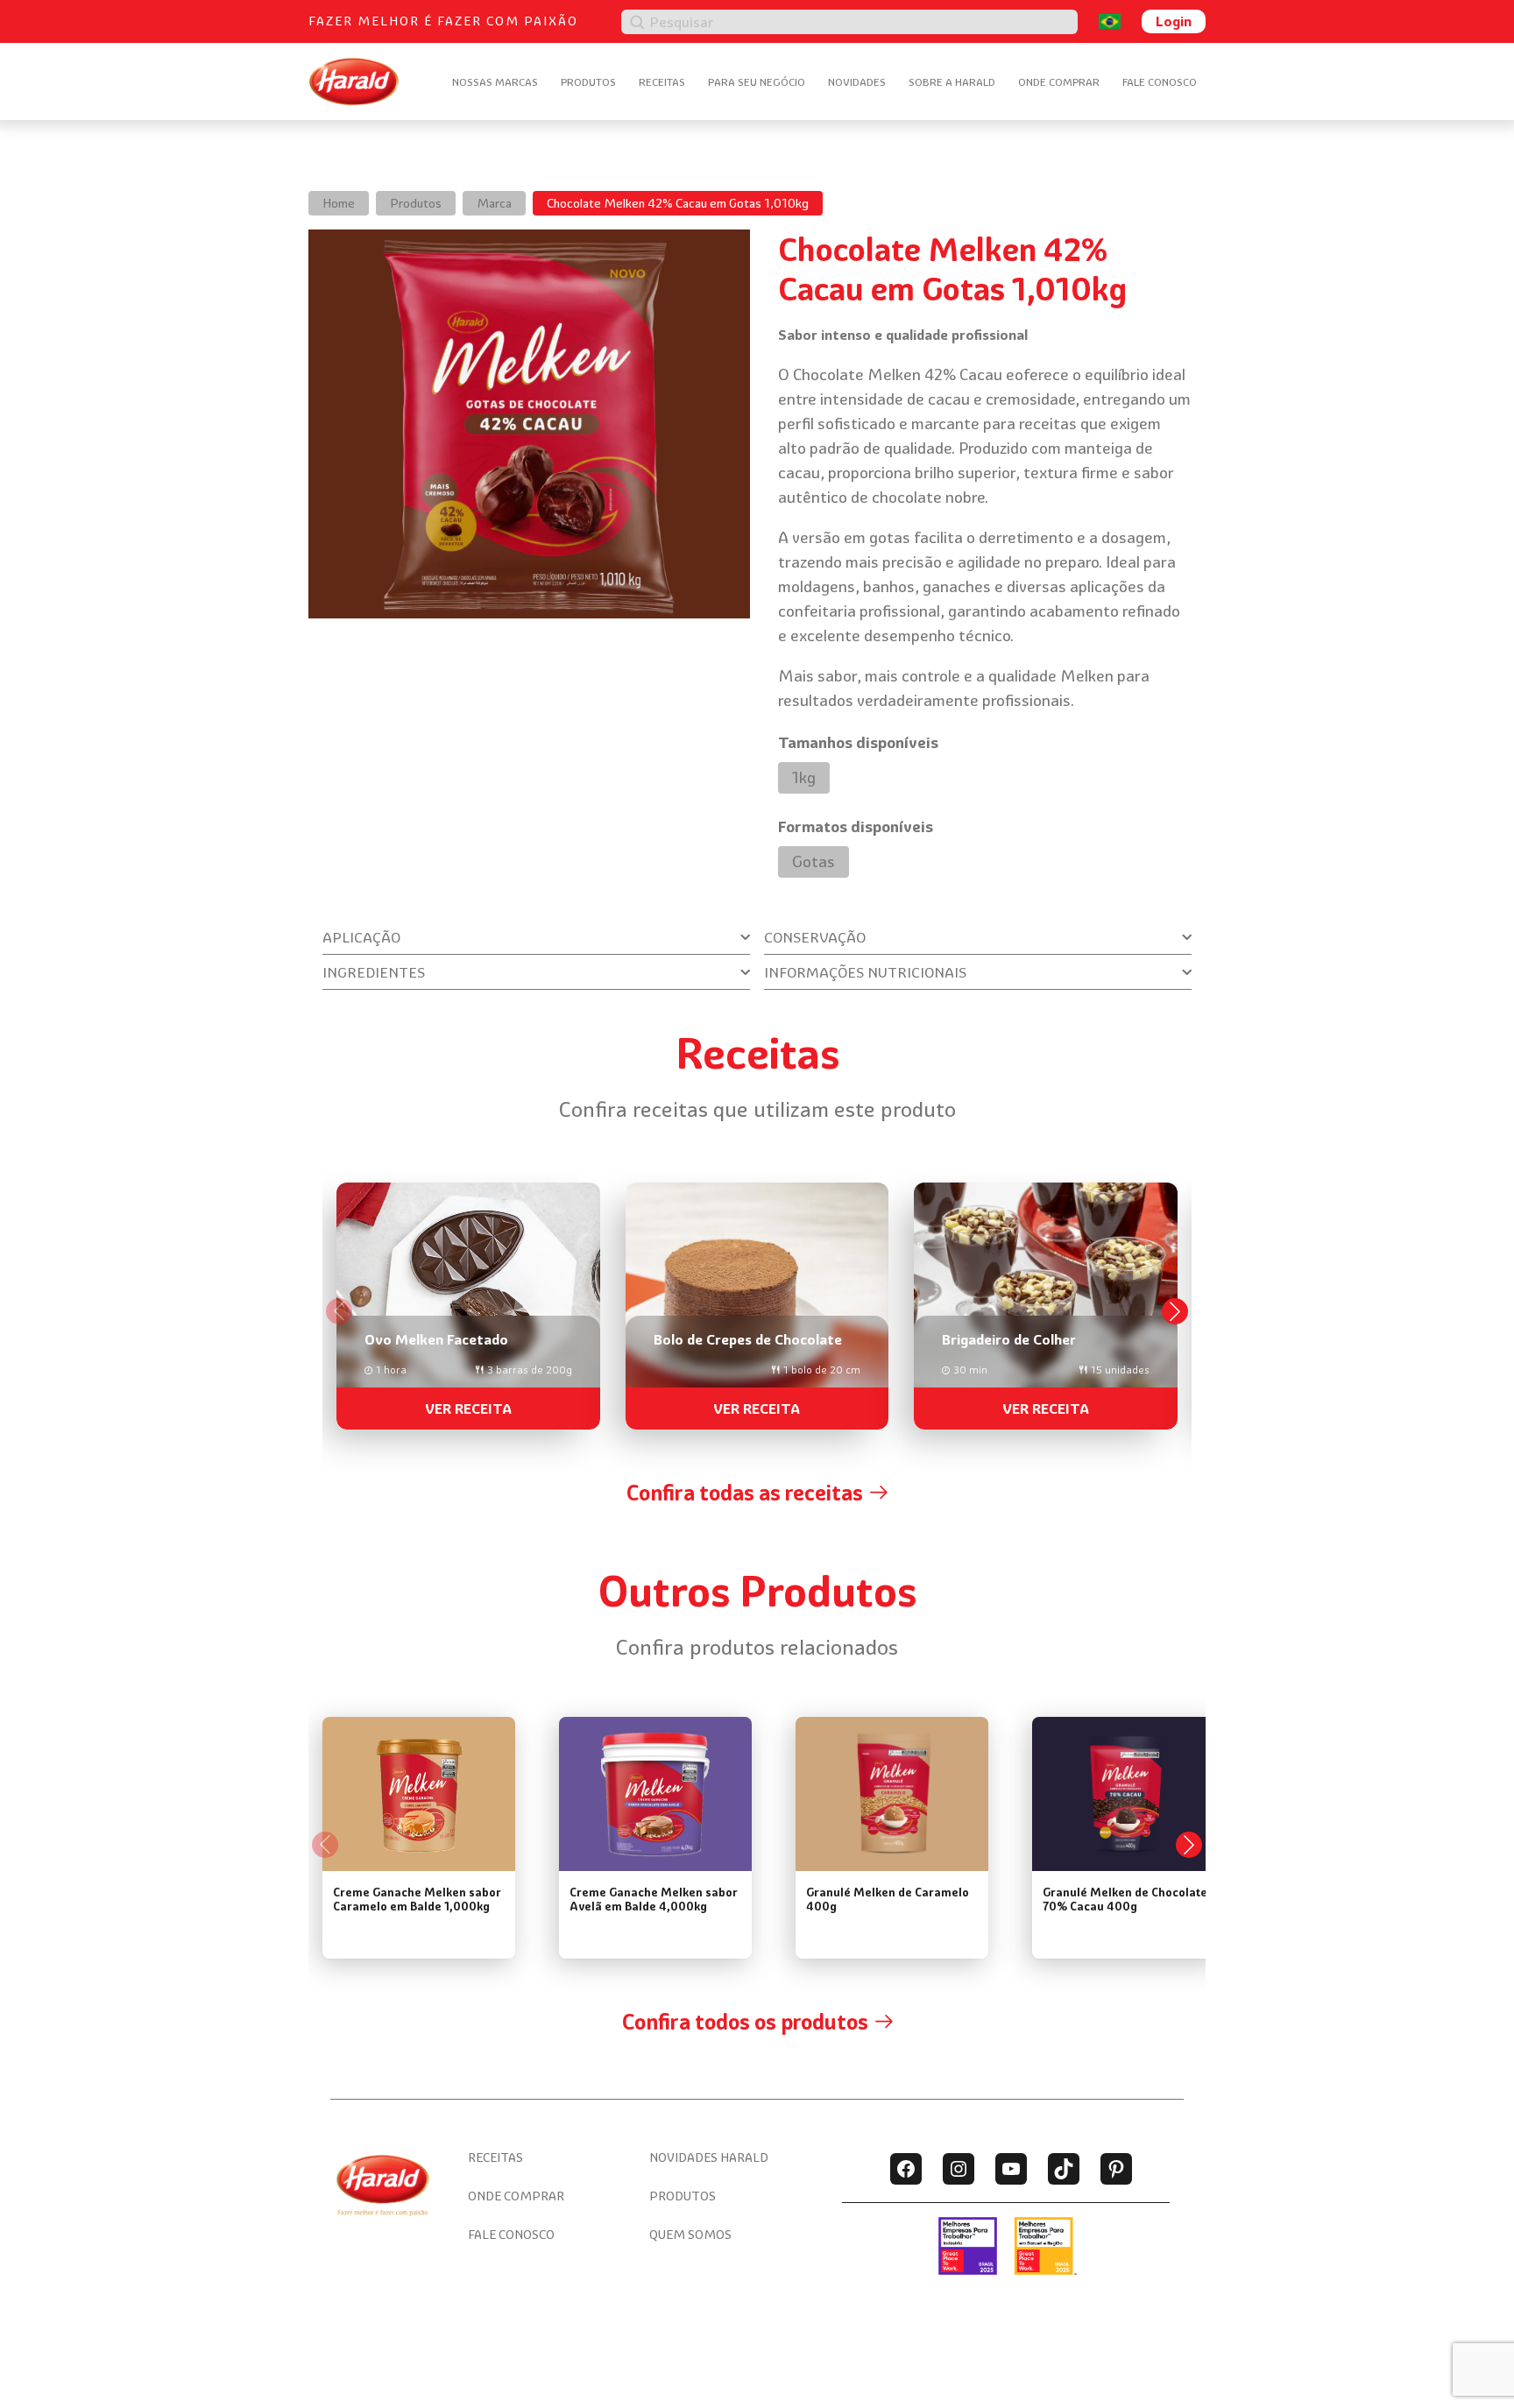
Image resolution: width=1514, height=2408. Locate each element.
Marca (494, 203)
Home (339, 203)
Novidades (857, 82)
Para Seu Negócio (757, 82)
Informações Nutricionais (865, 972)
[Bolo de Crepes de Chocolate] (757, 1299)
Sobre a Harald (952, 82)
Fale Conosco (1160, 82)
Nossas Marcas (495, 82)
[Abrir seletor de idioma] (1110, 21)
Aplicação (361, 937)
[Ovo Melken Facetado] (468, 1299)
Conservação (815, 937)
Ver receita (468, 1409)
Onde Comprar (1059, 82)
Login (1174, 21)
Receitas (662, 82)
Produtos (588, 82)
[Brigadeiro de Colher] (1046, 1299)
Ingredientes (374, 972)
